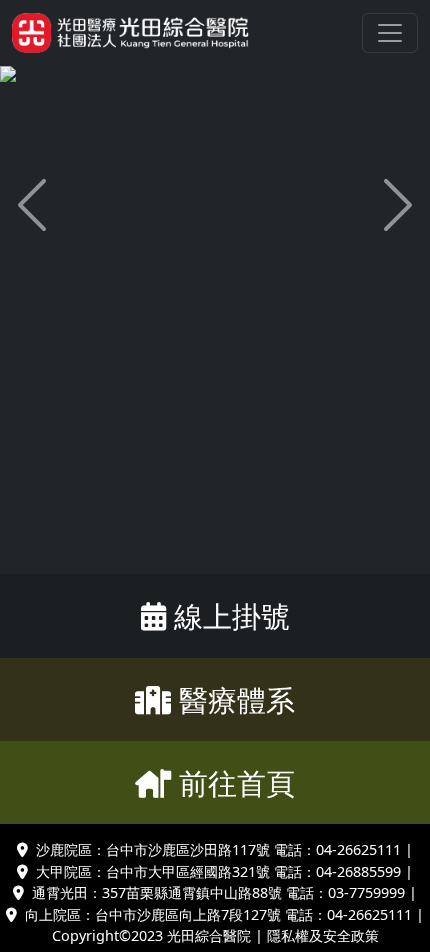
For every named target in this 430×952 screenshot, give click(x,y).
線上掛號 (232, 615)
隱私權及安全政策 (323, 935)
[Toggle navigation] (390, 33)
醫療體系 (237, 699)
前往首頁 (237, 782)
